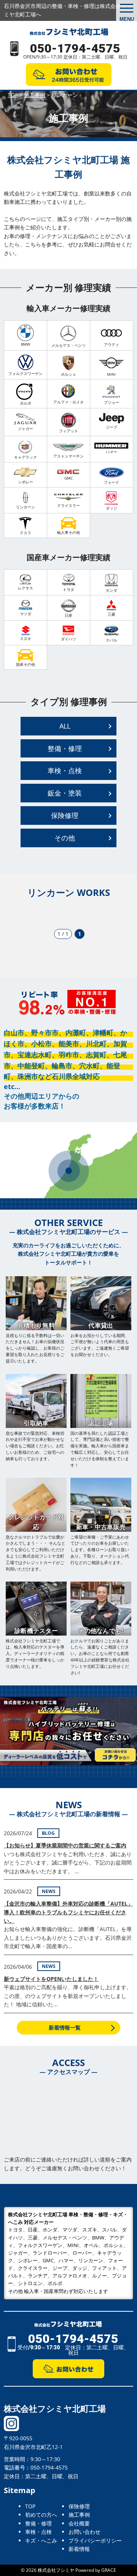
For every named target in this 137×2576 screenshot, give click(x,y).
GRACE (109, 2570)
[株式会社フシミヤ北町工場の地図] (68, 2119)
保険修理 (65, 815)
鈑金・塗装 (65, 793)
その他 (65, 838)
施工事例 (79, 2515)
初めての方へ (41, 2515)
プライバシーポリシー (95, 2540)
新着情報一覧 (65, 2027)
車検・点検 (65, 770)
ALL (65, 726)
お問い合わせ (84, 2532)
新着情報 (79, 2549)
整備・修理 (65, 748)
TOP (30, 2506)
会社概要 (79, 2523)
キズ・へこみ (41, 2540)
